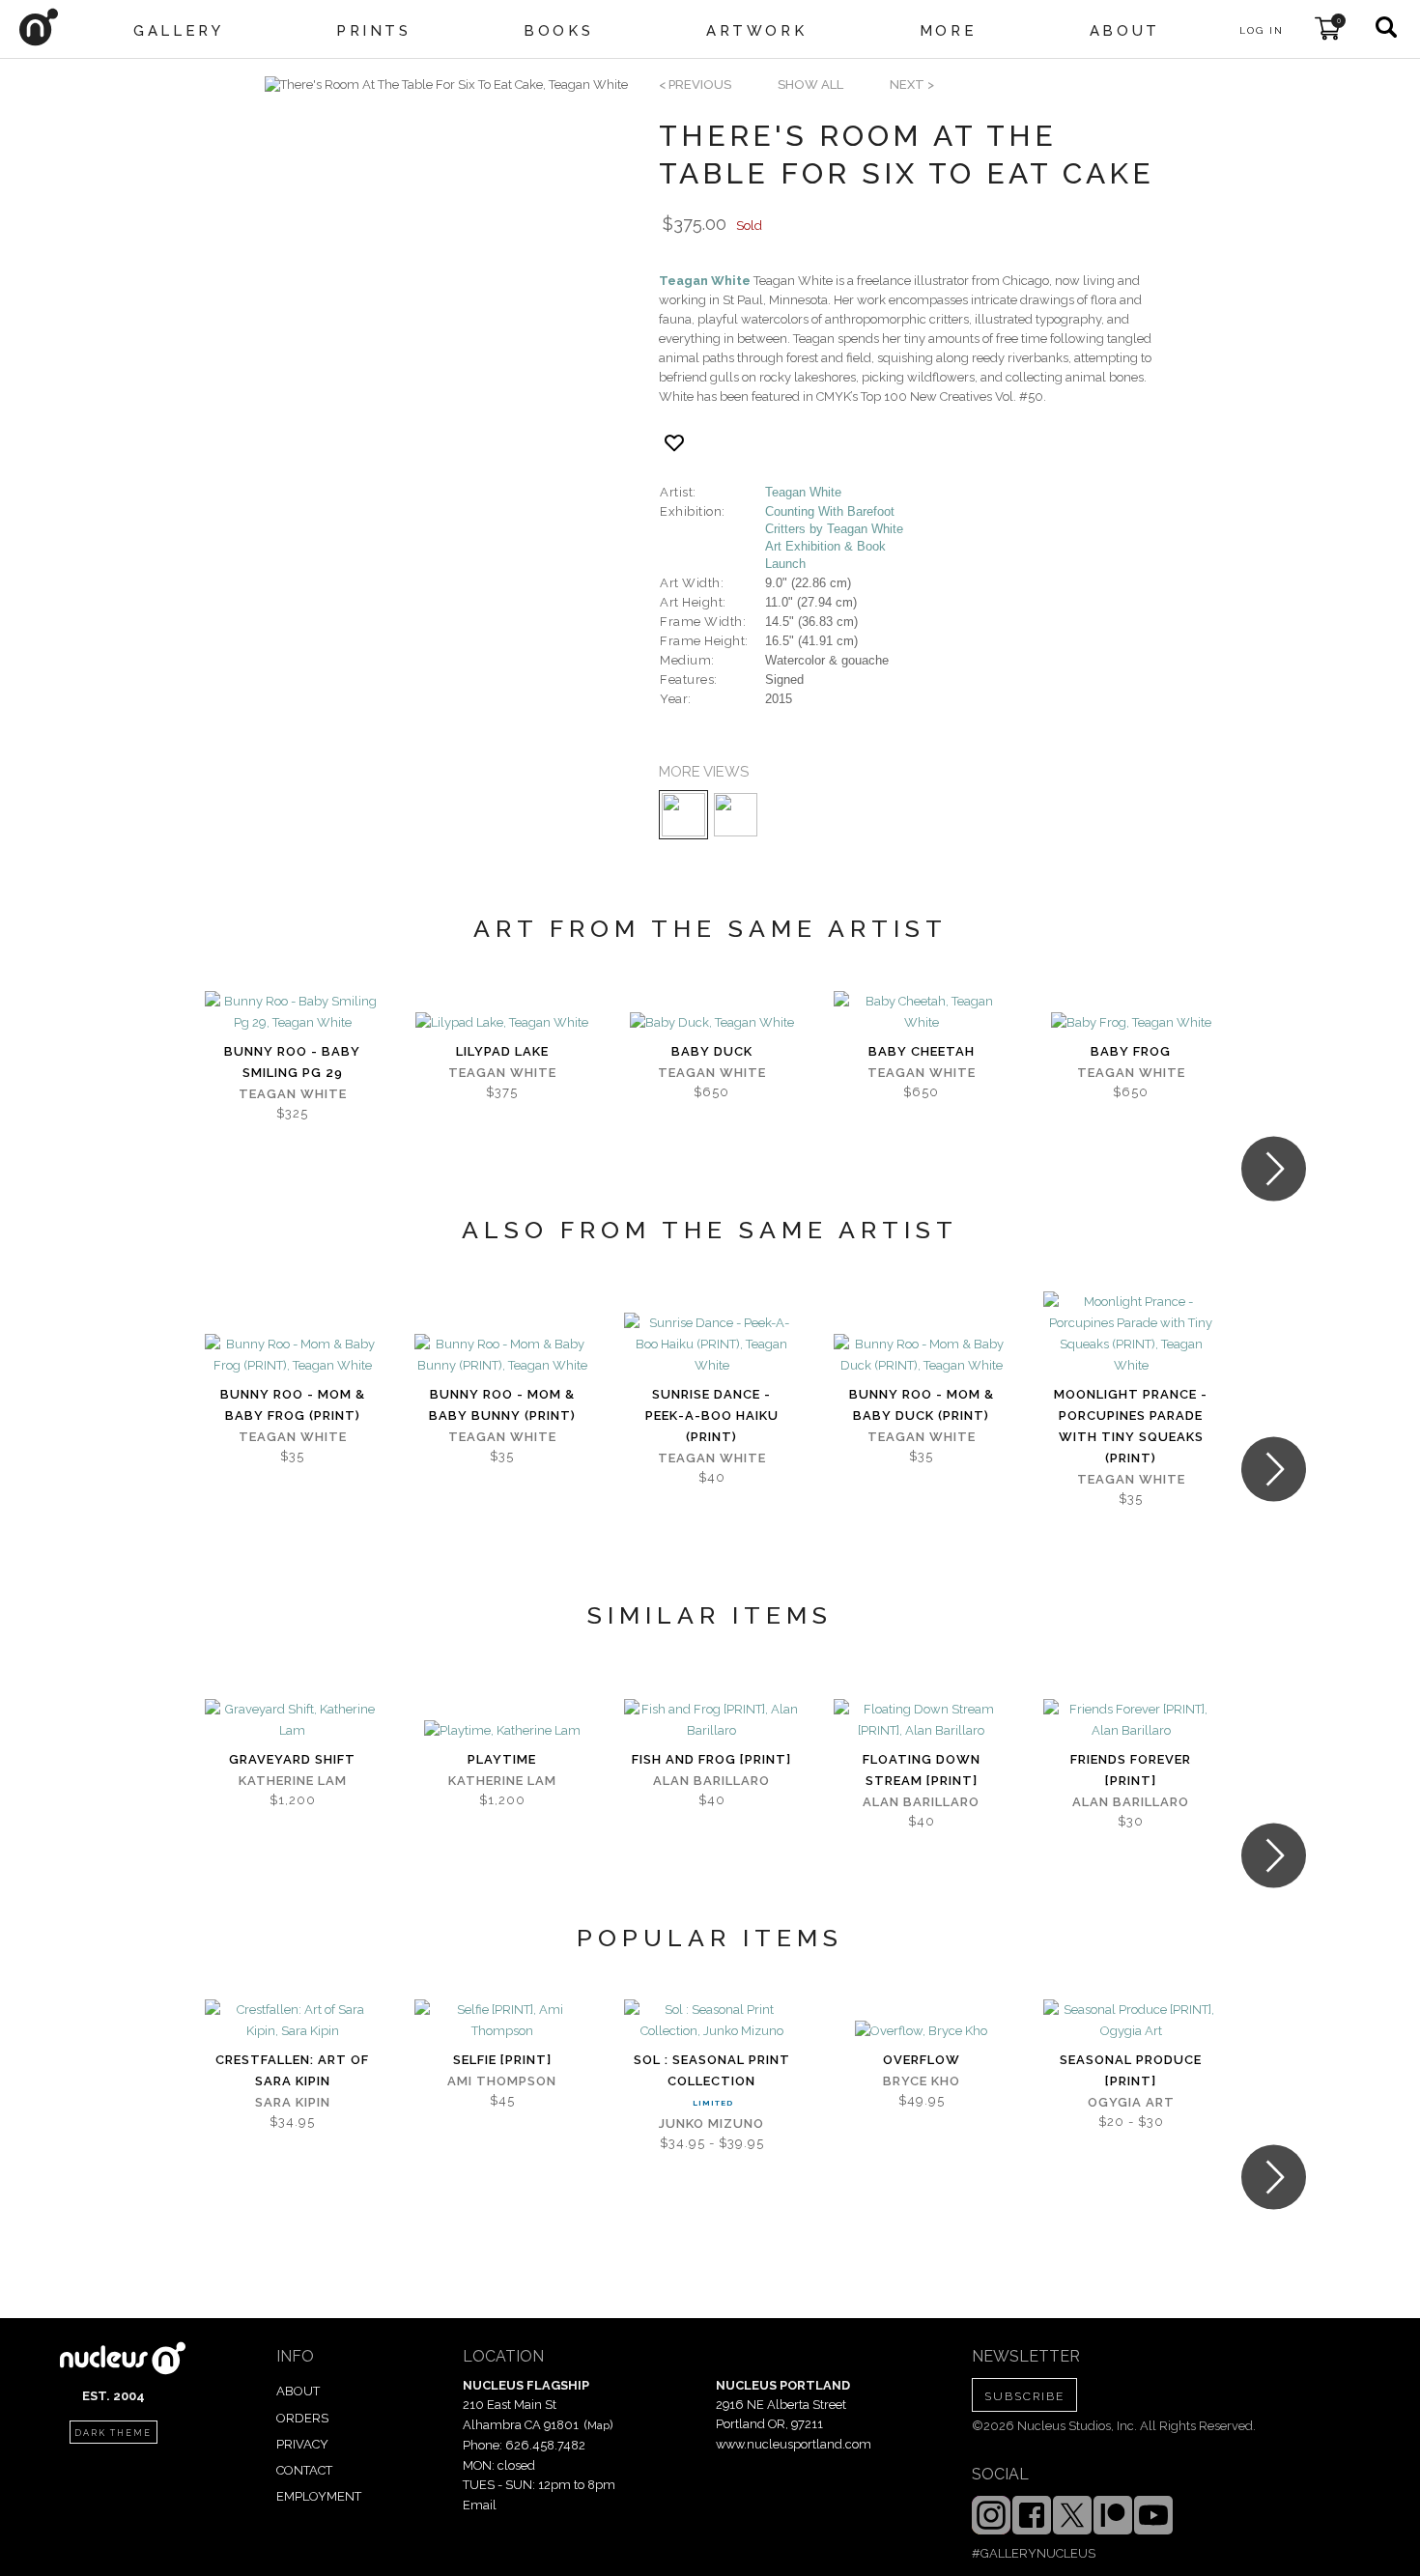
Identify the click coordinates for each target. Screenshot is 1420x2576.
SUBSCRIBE (1024, 2396)
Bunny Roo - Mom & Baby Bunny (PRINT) (502, 1405)
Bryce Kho (922, 2081)
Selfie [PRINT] (502, 2060)
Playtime (502, 1759)
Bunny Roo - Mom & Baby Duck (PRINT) (922, 1405)
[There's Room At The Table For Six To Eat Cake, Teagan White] (446, 85)
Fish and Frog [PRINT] (711, 1759)
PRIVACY (302, 2444)
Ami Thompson (502, 2081)
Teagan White (705, 281)
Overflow (922, 2060)
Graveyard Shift (292, 1759)
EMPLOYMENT (319, 2496)
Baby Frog (1131, 1051)
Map (598, 2425)
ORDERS (302, 2418)
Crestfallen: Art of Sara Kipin (292, 2070)
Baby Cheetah (922, 1051)
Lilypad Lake (502, 1051)
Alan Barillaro (711, 1781)
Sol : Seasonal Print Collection (712, 2070)
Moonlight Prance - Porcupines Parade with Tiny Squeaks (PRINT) (1131, 1426)
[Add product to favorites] (674, 443)
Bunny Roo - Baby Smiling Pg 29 (292, 1062)
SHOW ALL (810, 85)
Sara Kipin (293, 2102)
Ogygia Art (1131, 2102)
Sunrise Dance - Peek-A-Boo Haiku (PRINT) (712, 1415)
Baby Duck (712, 1051)
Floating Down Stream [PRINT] (922, 1770)
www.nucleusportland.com (794, 2444)
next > (912, 85)
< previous (695, 85)
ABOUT (298, 2391)
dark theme (113, 2433)
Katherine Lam (293, 1781)
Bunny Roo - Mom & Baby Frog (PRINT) (293, 1405)
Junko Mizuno (711, 2123)
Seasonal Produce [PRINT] (1131, 2070)
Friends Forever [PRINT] (1131, 1770)
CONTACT (304, 2470)
